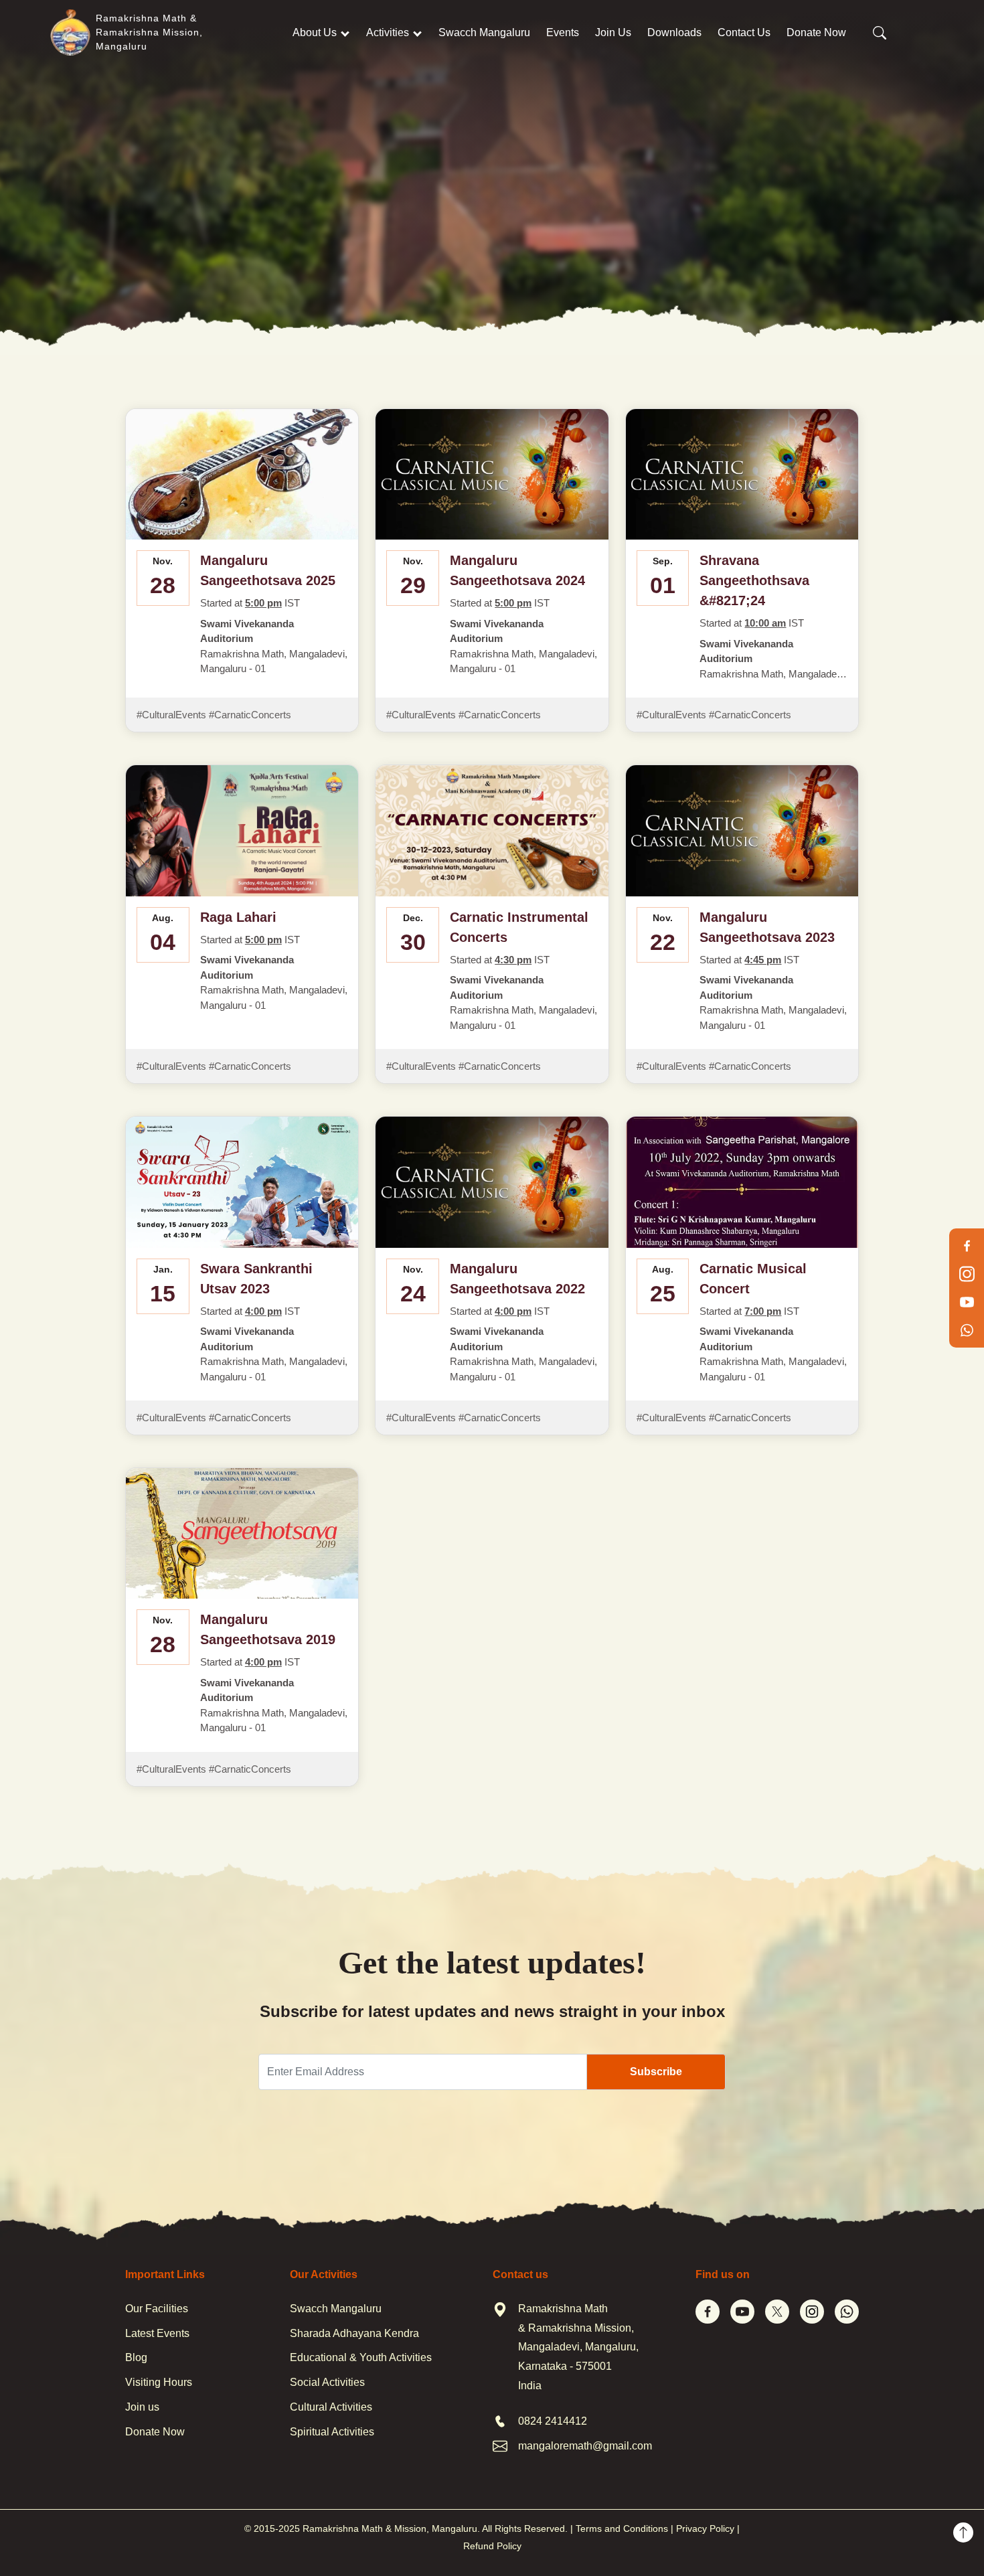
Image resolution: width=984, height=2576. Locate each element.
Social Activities (327, 2382)
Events (563, 32)
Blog (136, 2357)
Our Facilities (157, 2309)
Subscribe (656, 2072)
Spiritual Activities (332, 2432)
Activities (388, 32)
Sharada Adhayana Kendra (354, 2333)
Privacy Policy (705, 2528)
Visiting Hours (159, 2382)
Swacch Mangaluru (484, 32)
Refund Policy (492, 2546)
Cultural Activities (331, 2407)
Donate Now (816, 32)
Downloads (674, 32)
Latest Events (157, 2333)
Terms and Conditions (622, 2528)
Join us (142, 2407)
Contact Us (744, 32)
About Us (315, 32)
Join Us (613, 32)
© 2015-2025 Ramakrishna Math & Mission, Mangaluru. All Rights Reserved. (406, 2528)
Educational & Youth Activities (361, 2357)
